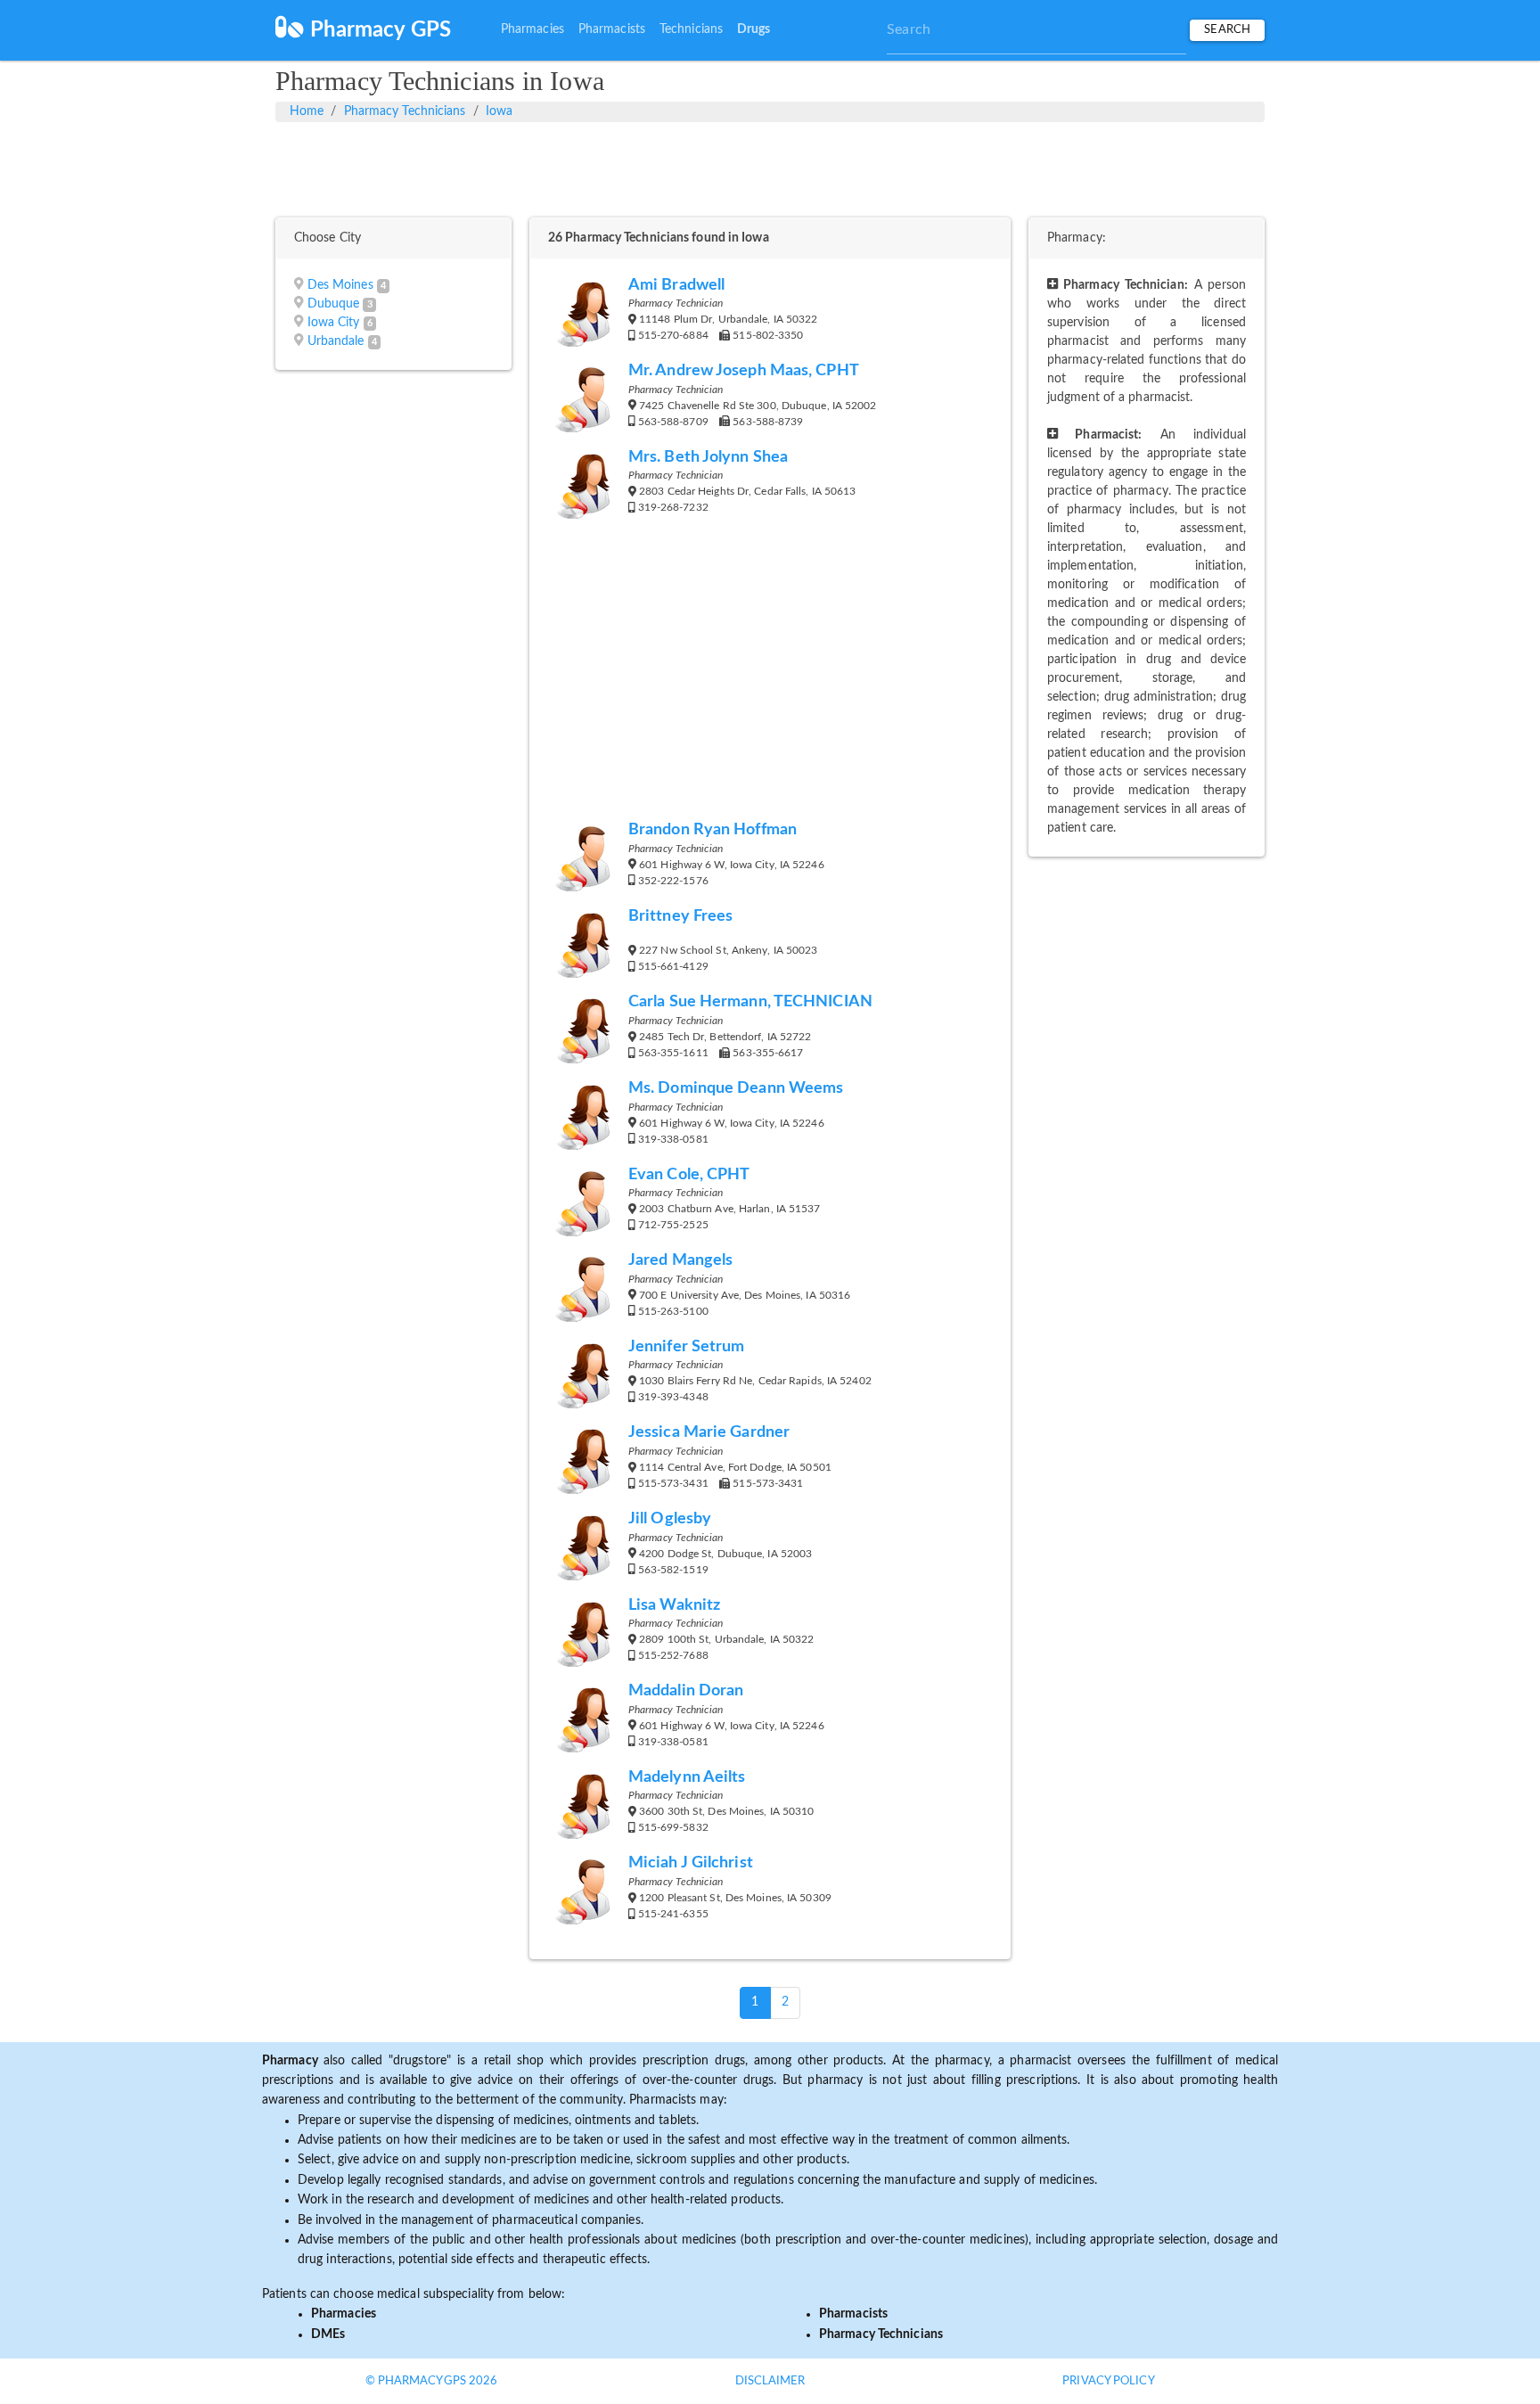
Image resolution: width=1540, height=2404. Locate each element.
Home (307, 111)
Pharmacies (532, 29)
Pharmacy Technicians (405, 111)
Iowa (499, 111)
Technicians (691, 29)
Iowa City (334, 323)
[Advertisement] (770, 167)
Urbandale (336, 341)
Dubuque (334, 304)
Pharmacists (612, 29)
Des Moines (340, 285)
